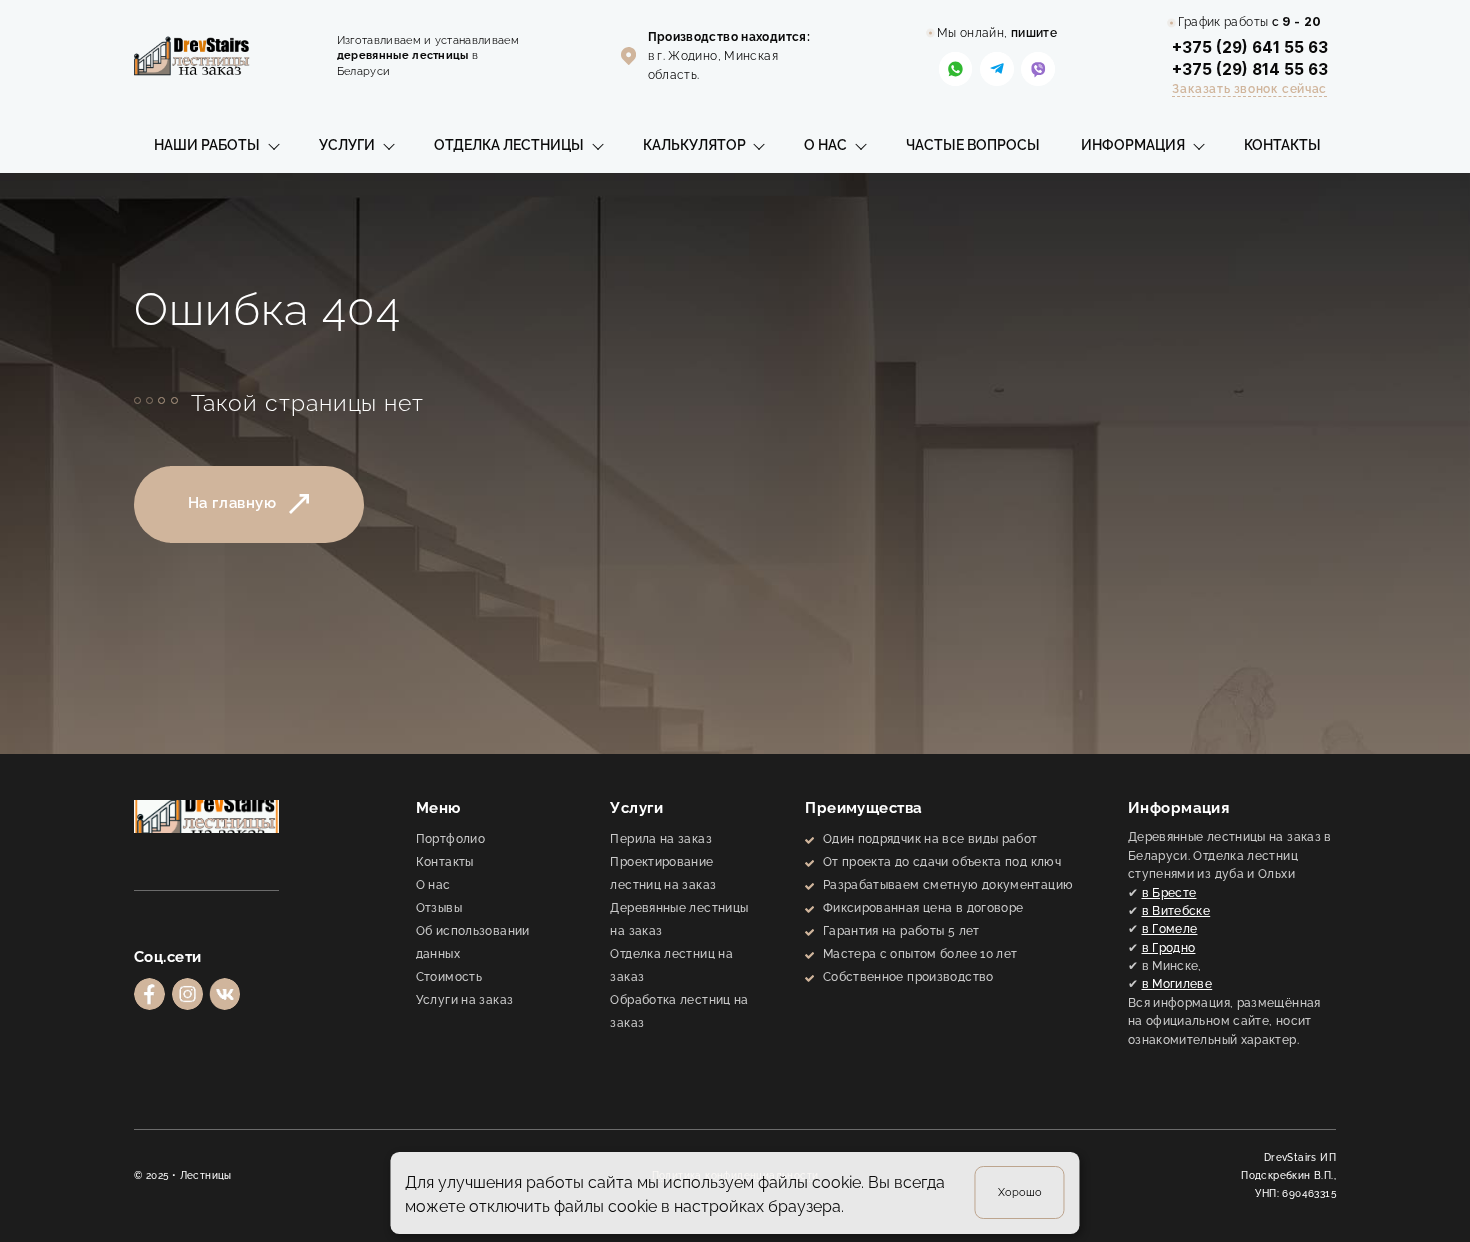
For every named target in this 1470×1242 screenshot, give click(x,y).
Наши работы (207, 145)
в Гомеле (1170, 928)
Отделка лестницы (509, 145)
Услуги (347, 145)
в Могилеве (1177, 983)
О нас (825, 145)
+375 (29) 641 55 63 (1250, 47)
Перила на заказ (661, 838)
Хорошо (1020, 1192)
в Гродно (1169, 947)
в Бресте (1169, 892)
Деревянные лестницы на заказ (679, 919)
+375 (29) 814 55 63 (1250, 69)
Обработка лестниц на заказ (679, 1011)
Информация (1133, 145)
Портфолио (450, 838)
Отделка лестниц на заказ (671, 965)
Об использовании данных (473, 942)
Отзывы (439, 907)
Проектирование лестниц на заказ (663, 873)
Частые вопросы (973, 145)
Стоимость (449, 976)
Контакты (1282, 145)
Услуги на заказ (465, 999)
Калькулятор (694, 145)
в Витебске (1176, 910)
